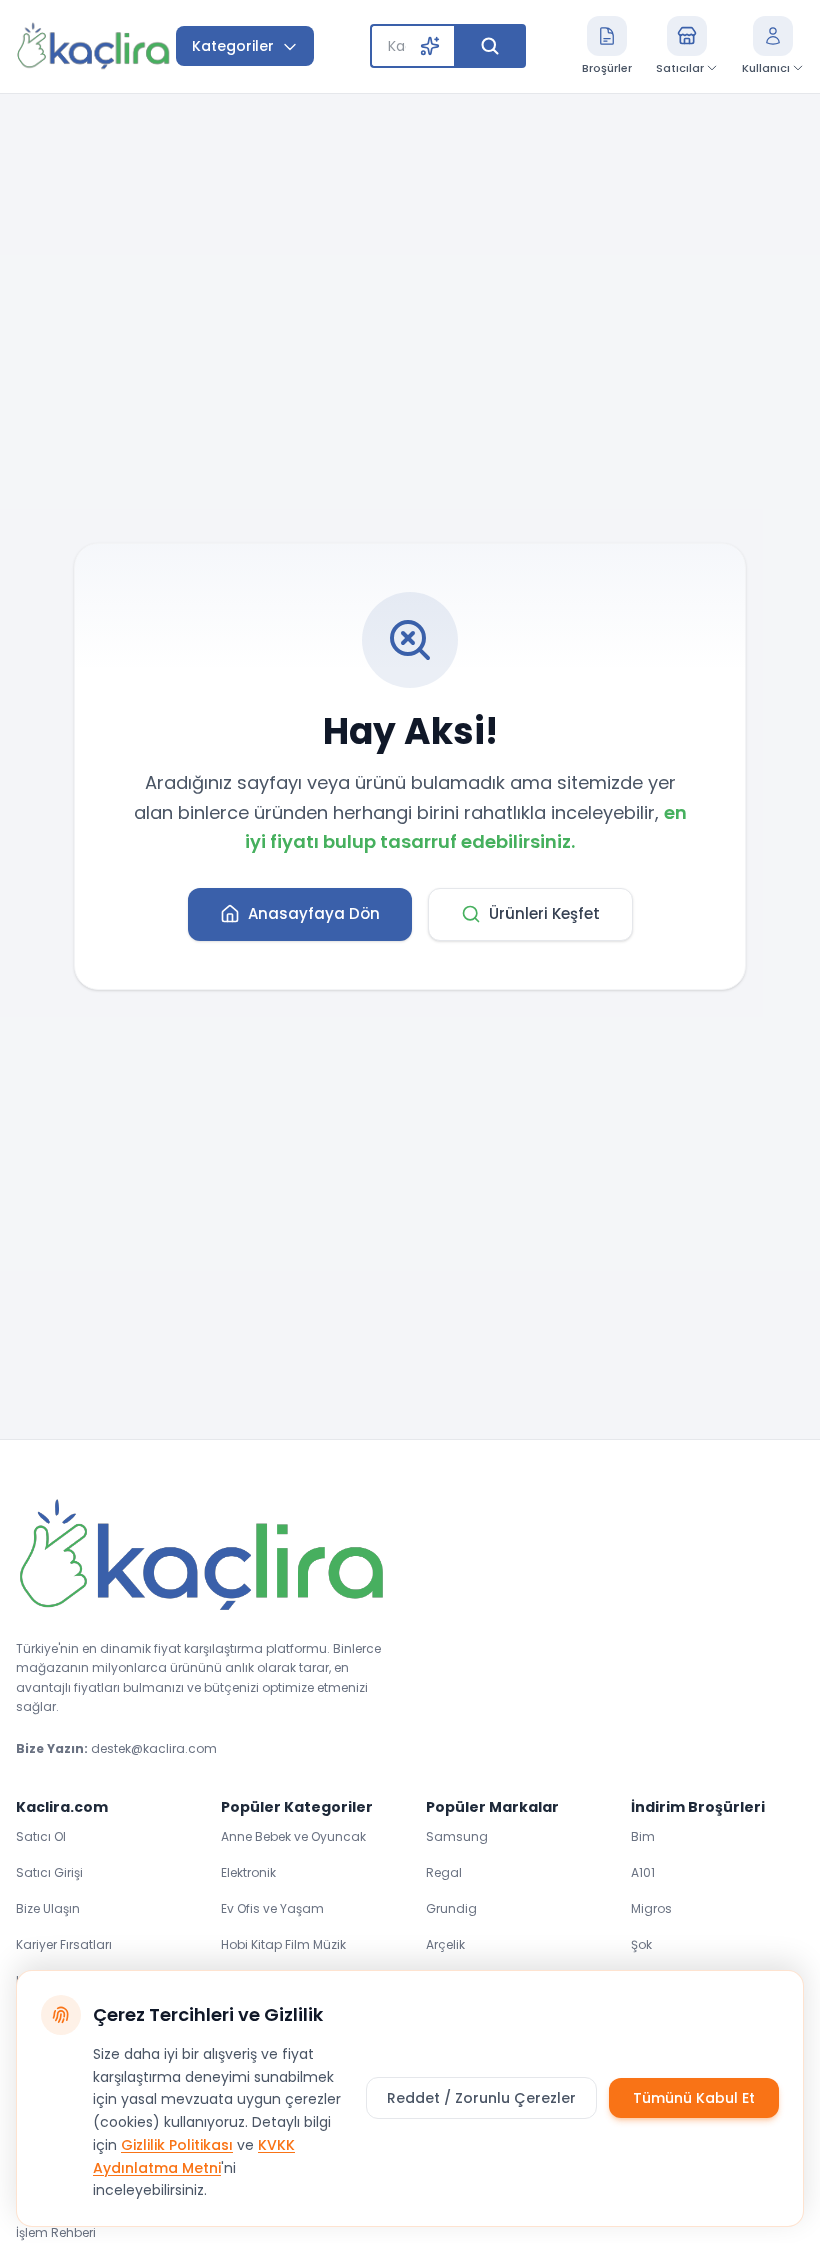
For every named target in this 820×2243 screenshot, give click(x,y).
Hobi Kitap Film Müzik (283, 1944)
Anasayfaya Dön (314, 913)
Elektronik (248, 1872)
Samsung (457, 1836)
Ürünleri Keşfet (544, 913)
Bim (643, 1836)
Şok (641, 1944)
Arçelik (445, 1944)
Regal (444, 1872)
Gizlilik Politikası (177, 2145)
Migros (651, 1908)
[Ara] (490, 46)
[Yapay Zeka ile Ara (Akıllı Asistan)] (430, 46)
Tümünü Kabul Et (694, 2098)
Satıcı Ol (41, 1836)
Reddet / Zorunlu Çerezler (481, 2098)
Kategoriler (233, 46)
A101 (643, 1872)
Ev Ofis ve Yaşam (272, 1908)
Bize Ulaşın (48, 1908)
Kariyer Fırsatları (64, 1944)
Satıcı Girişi (49, 1872)
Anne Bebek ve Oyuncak (293, 1836)
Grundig (451, 1908)
